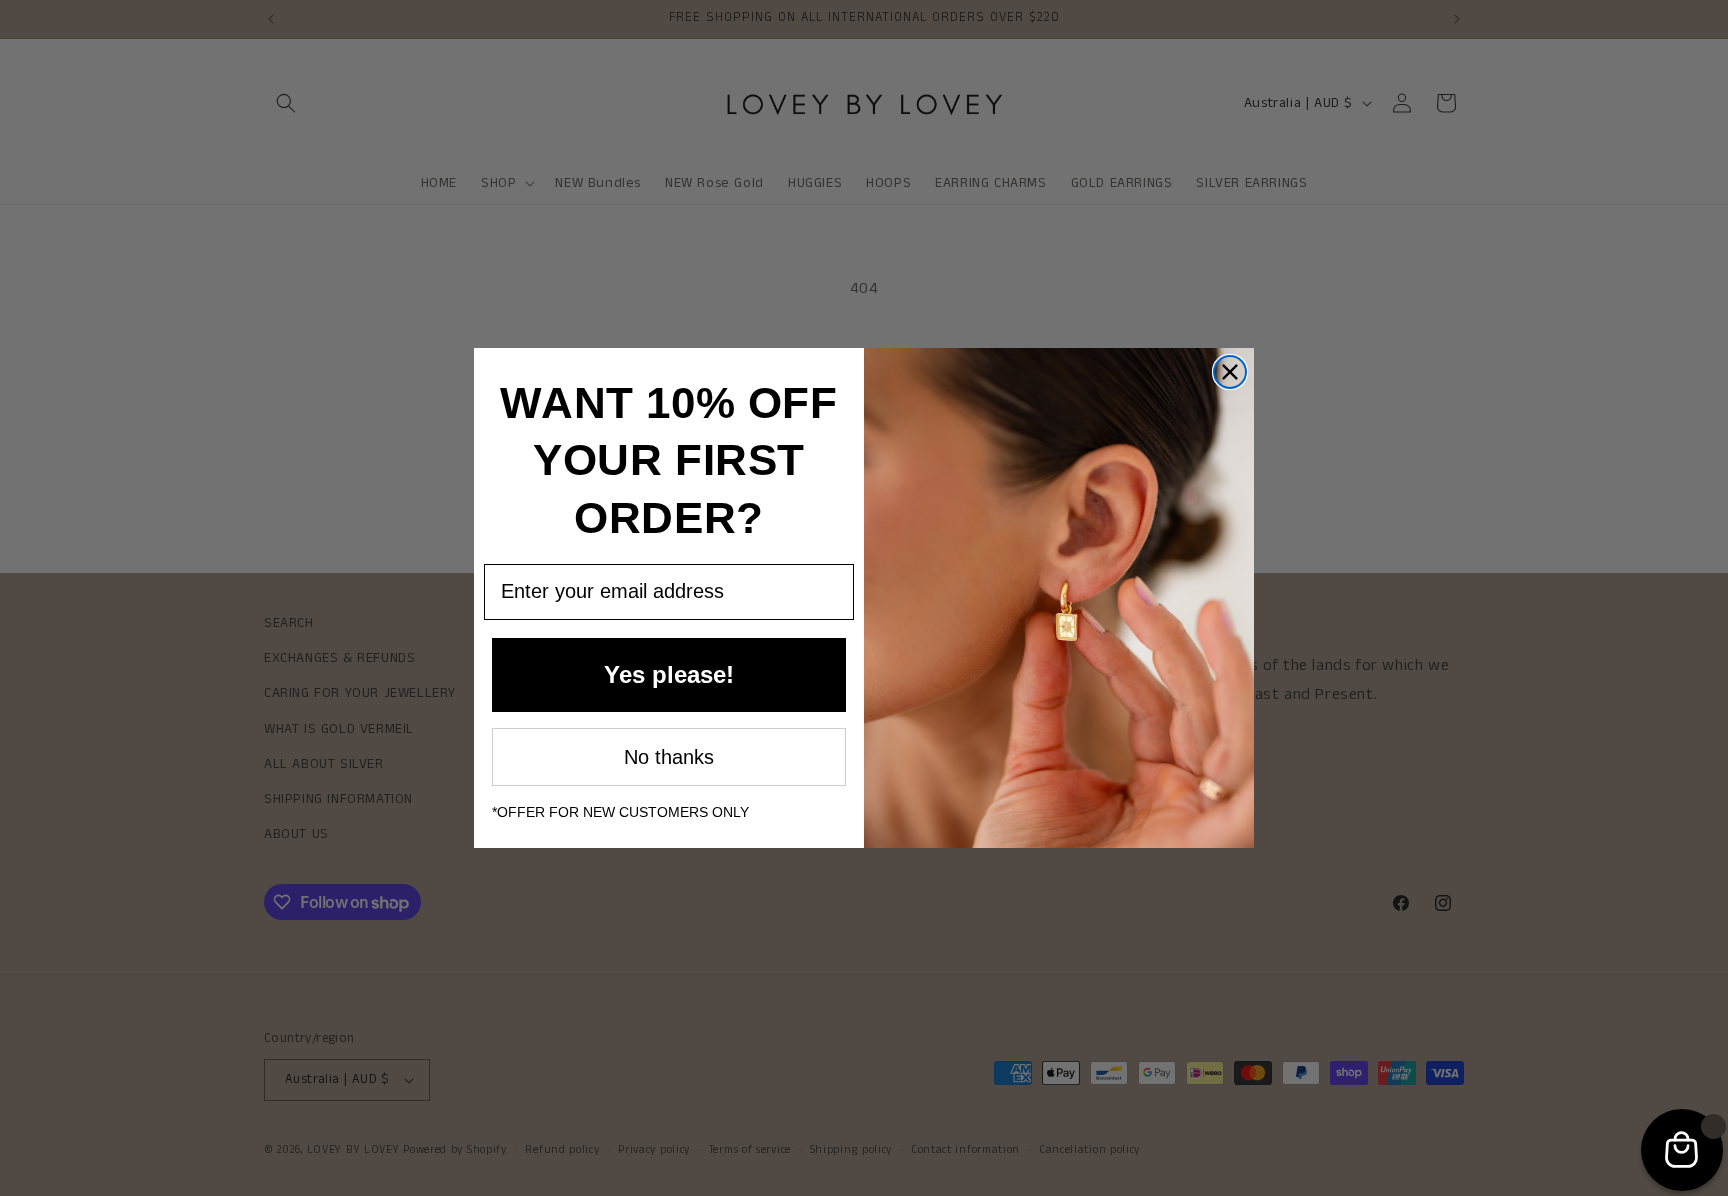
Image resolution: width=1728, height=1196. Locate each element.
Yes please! (669, 674)
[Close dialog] (1230, 372)
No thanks (669, 757)
